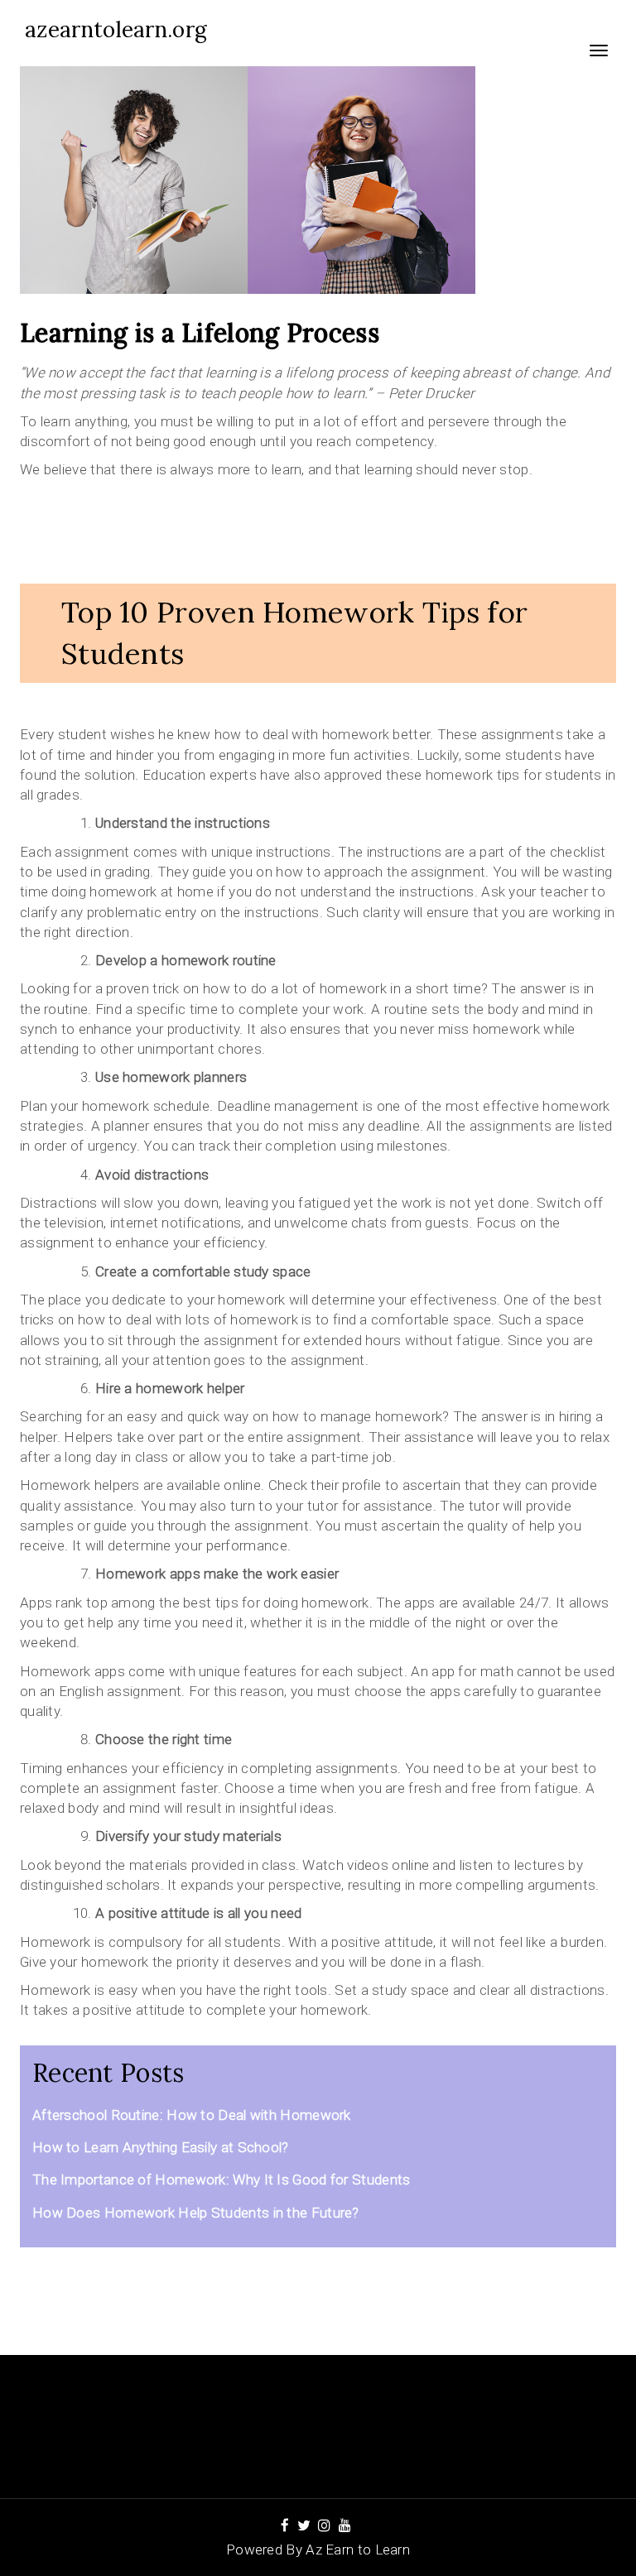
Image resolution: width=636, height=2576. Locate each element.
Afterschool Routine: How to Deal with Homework (192, 2115)
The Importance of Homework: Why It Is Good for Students (222, 2180)
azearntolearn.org (116, 29)
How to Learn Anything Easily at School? (161, 2147)
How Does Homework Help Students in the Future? (196, 2213)
